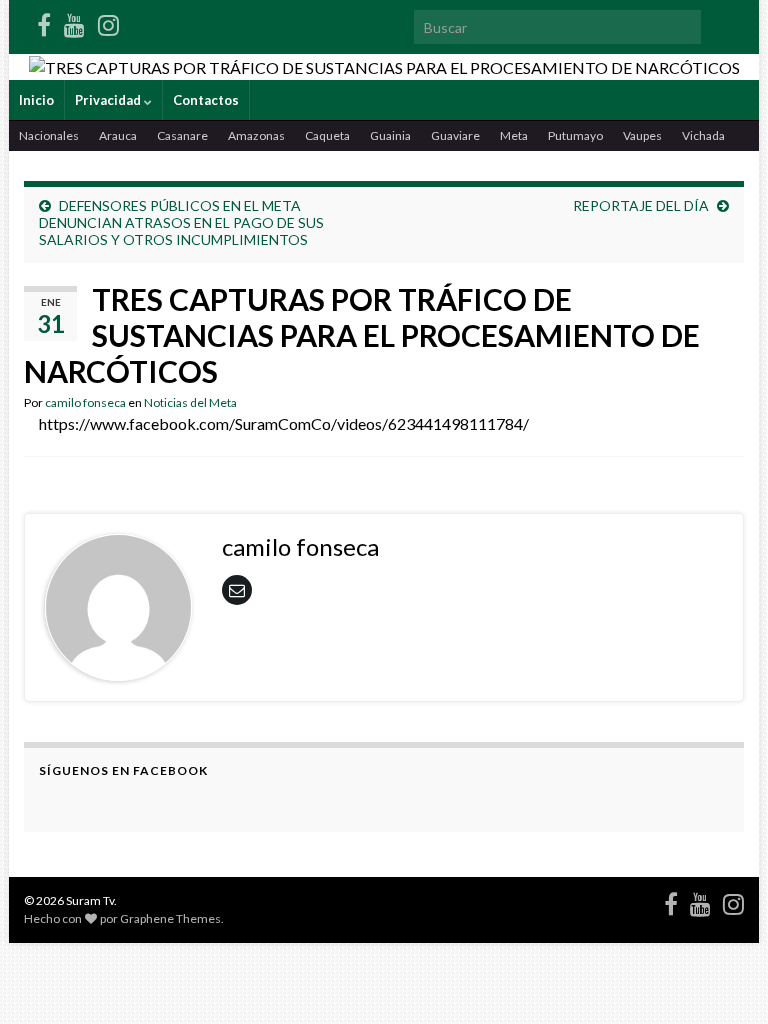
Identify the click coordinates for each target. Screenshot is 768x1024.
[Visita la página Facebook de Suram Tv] (44, 21)
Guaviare (455, 135)
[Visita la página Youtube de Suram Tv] (74, 21)
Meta (514, 135)
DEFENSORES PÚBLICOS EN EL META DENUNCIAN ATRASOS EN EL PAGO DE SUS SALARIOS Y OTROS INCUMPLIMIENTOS (181, 222)
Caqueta (327, 135)
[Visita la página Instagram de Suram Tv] (108, 21)
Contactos (206, 100)
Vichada (703, 135)
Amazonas (256, 135)
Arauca (118, 135)
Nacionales (49, 135)
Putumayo (575, 135)
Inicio (36, 100)
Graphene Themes (170, 918)
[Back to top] (723, 979)
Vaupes (642, 135)
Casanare (182, 135)
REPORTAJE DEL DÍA (641, 205)
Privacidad (109, 100)
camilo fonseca (85, 402)
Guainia (390, 135)
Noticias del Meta (190, 402)
